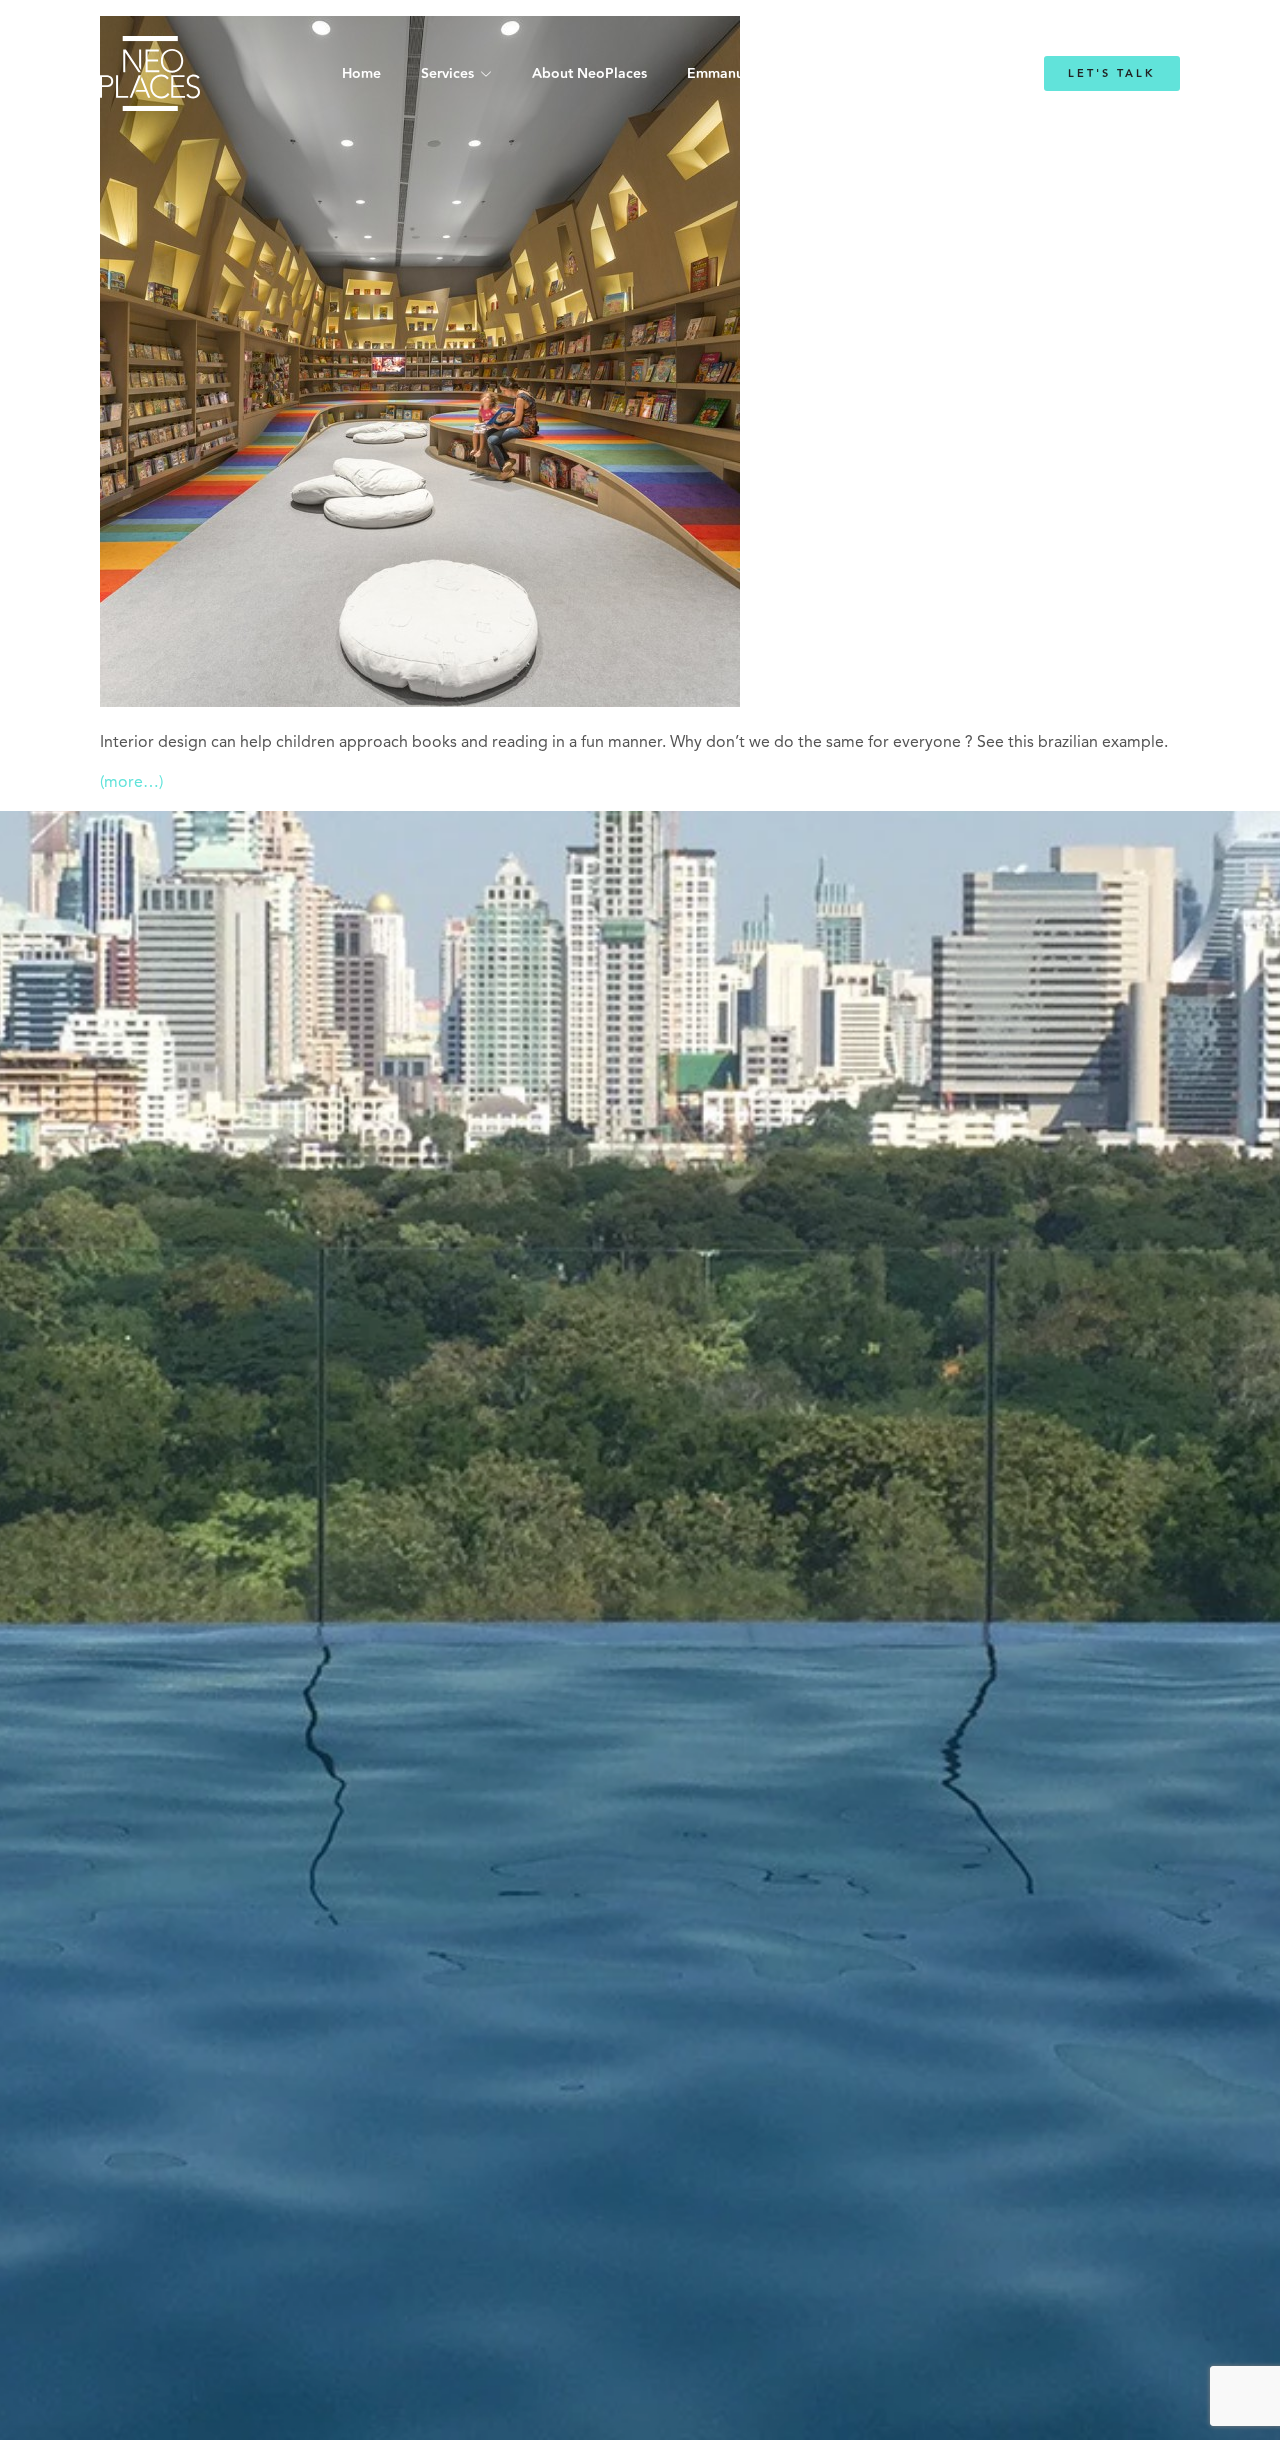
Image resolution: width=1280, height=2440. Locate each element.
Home (361, 74)
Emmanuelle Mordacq (759, 74)
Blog (887, 74)
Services (447, 74)
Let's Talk (1112, 73)
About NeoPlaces (589, 74)
